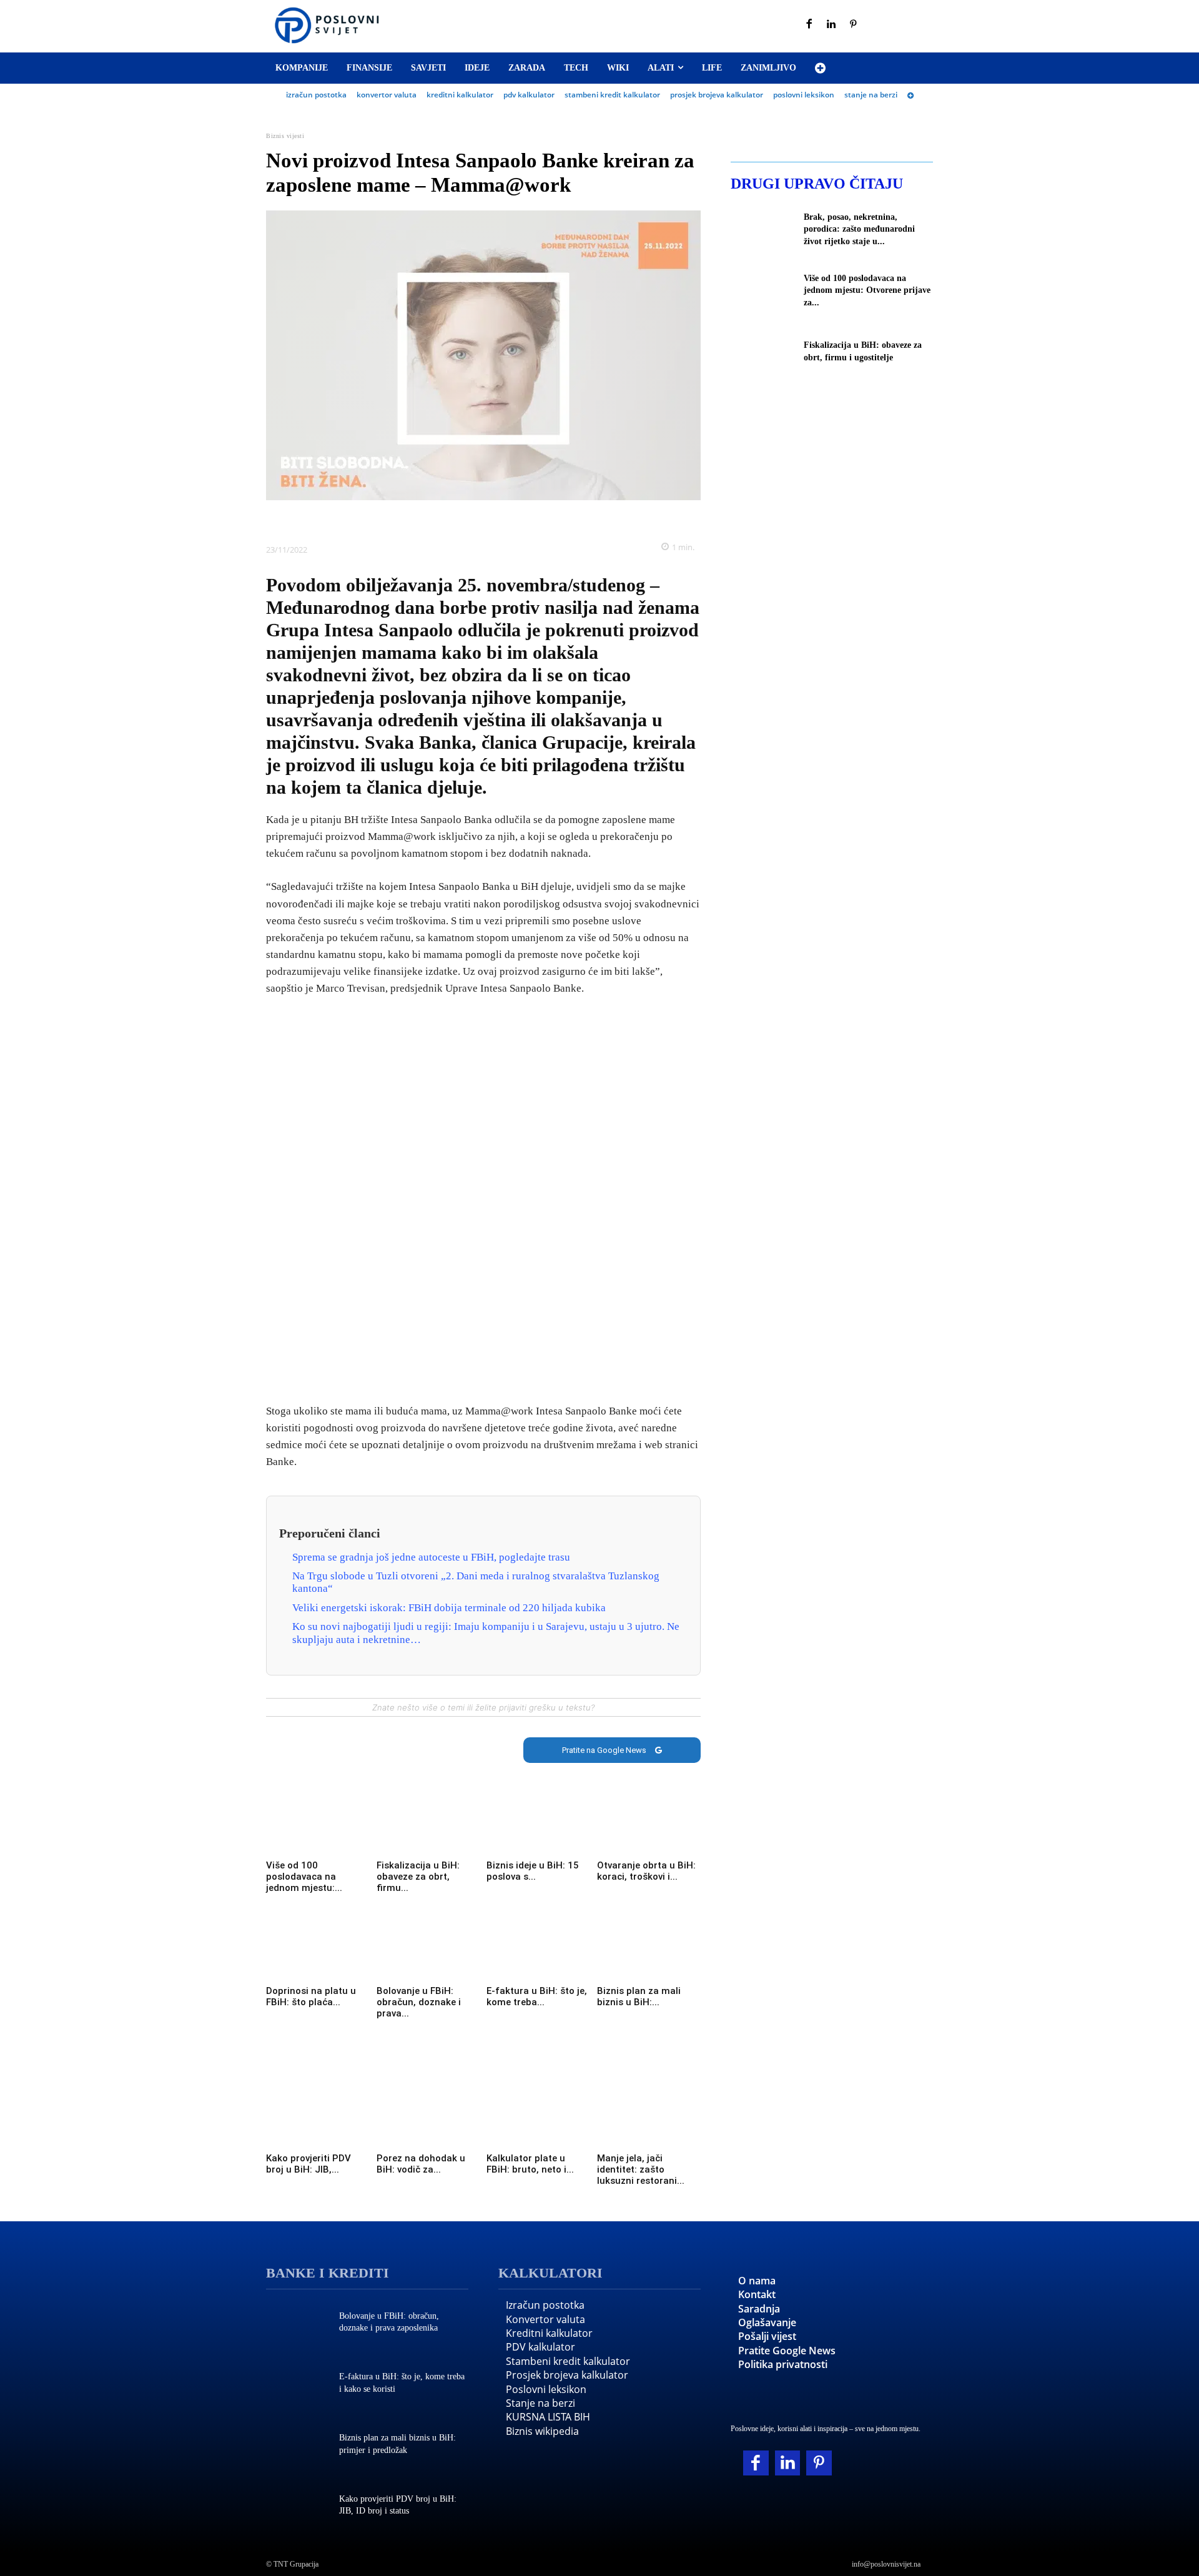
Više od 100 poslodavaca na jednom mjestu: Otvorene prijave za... (867, 290)
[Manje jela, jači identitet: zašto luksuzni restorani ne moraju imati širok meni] (649, 2121)
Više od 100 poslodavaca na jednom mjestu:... (304, 1877)
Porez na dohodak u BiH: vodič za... (421, 2164)
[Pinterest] (854, 25)
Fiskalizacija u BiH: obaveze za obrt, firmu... (418, 1877)
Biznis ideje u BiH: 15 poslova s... (533, 1871)
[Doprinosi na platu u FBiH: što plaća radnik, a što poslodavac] (318, 1953)
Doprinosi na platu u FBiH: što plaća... (311, 1996)
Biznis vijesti (285, 136)
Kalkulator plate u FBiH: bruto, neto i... (530, 2164)
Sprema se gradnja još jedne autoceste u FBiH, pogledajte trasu (431, 1557)
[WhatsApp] (498, 519)
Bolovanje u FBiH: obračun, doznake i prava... (419, 2002)
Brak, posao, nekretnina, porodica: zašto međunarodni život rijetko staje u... (859, 229)
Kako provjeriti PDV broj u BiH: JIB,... (308, 2164)
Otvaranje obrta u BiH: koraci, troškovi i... (646, 1871)
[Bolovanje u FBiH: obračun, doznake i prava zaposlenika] (429, 1953)
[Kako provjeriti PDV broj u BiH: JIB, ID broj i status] (318, 2121)
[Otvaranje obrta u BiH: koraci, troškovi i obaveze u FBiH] (649, 1828)
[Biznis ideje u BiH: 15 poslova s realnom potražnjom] (539, 1828)
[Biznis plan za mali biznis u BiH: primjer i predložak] (649, 1953)
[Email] (555, 519)
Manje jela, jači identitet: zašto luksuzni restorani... (641, 2169)
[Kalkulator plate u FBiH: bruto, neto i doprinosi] (539, 2121)
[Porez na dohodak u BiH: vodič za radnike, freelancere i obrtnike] (429, 2121)
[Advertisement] (483, 1201)
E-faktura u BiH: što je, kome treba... (537, 1996)
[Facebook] (809, 25)
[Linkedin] (832, 25)
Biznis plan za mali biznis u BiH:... (639, 1996)
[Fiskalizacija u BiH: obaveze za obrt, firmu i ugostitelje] (429, 1828)
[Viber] (526, 519)
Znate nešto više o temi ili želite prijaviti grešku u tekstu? (483, 1707)
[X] (440, 519)
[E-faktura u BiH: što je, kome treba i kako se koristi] (539, 1953)
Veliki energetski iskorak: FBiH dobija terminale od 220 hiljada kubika (449, 1608)
